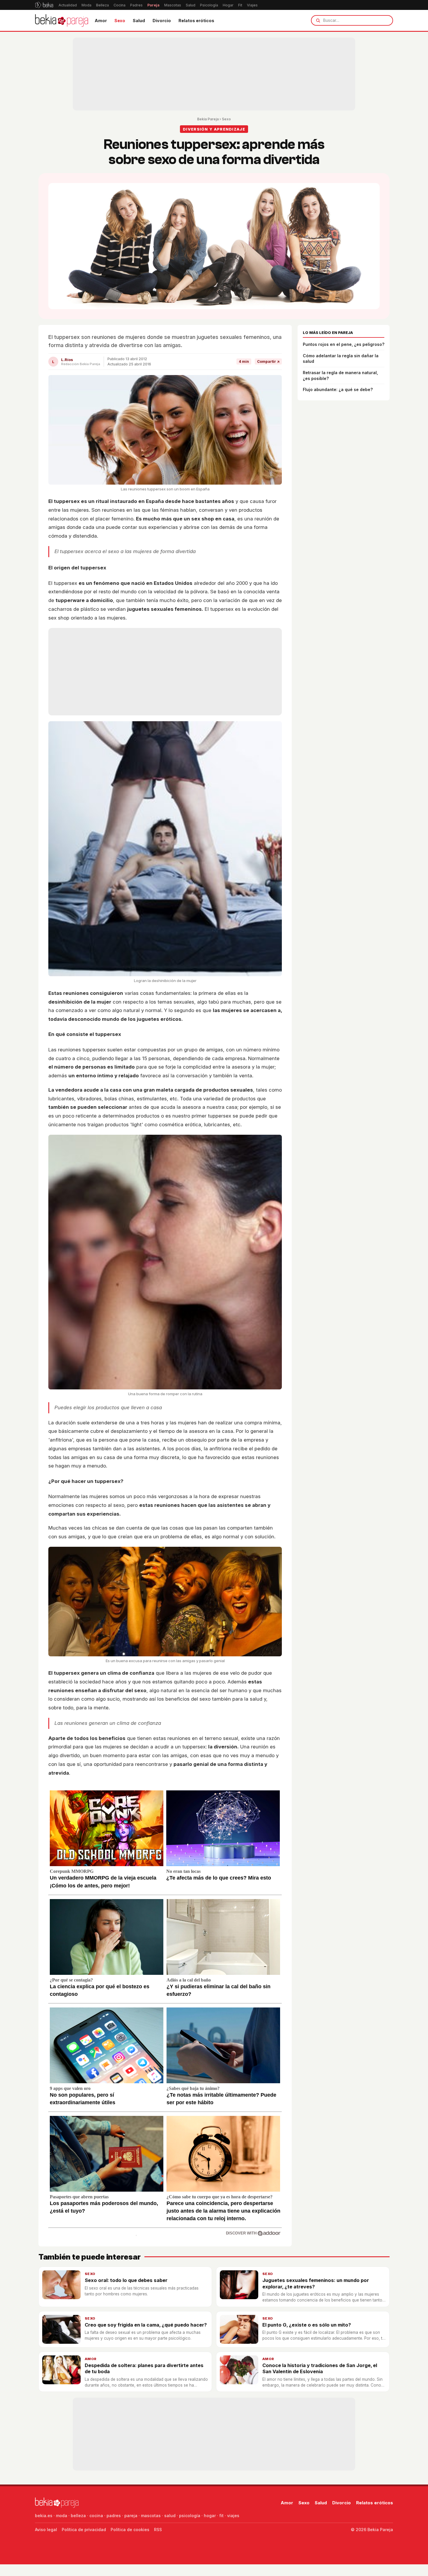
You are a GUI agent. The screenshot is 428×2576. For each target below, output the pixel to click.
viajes (233, 2516)
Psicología (209, 5)
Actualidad (68, 5)
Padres (136, 5)
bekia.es (44, 2516)
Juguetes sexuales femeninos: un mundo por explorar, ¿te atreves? (316, 2283)
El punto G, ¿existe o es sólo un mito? (307, 2325)
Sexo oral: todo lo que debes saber (126, 2280)
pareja (131, 2516)
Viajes (252, 5)
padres (114, 2516)
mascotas (151, 2516)
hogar (210, 2516)
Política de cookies (130, 2530)
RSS (158, 2530)
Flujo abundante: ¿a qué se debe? (338, 389)
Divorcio (162, 21)
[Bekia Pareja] (62, 20)
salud (170, 2516)
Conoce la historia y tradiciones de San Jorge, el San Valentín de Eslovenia (320, 2368)
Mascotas (173, 5)
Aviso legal (46, 2530)
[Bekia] (44, 5)
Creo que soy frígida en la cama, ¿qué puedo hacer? (146, 2325)
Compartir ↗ (268, 361)
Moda (86, 5)
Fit (240, 5)
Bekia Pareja (208, 119)
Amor (101, 21)
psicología (190, 2516)
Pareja (153, 5)
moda (62, 2516)
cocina (96, 2516)
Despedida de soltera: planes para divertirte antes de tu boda (144, 2368)
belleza (78, 2516)
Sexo (120, 21)
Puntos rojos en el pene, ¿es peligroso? (344, 344)
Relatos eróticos (196, 21)
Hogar (228, 5)
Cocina (120, 5)
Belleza (102, 5)
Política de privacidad (84, 2530)
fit (221, 2516)
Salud (191, 5)
